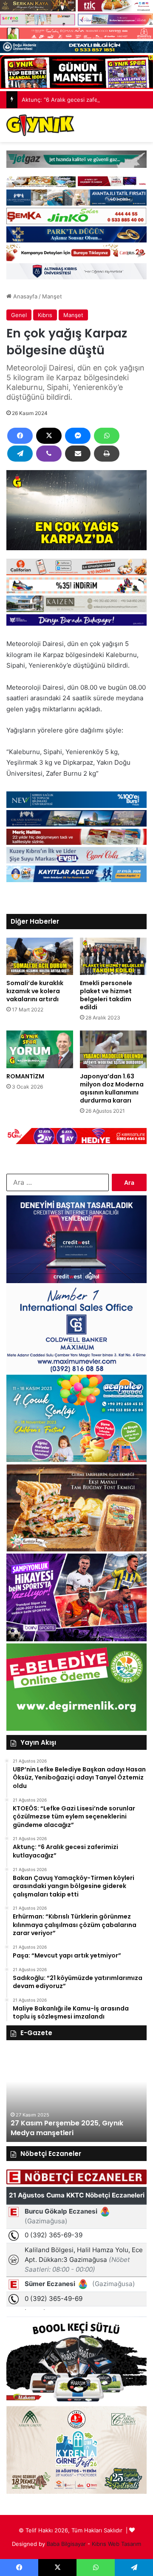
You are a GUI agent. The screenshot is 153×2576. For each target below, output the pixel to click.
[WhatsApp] (107, 436)
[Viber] (49, 454)
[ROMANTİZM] (40, 1049)
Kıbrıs (45, 315)
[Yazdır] (107, 454)
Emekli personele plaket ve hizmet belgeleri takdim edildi (106, 995)
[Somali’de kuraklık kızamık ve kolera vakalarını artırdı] (40, 957)
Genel (19, 315)
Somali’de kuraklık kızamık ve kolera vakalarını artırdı (35, 991)
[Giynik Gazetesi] (40, 125)
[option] (81, 2095)
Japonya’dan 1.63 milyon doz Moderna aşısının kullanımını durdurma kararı (112, 1088)
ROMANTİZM (25, 1076)
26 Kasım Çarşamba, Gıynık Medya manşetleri (76, 2128)
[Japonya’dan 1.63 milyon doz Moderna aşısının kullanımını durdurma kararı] (113, 1049)
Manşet (52, 296)
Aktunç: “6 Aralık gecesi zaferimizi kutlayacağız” (85, 100)
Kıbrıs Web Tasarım (116, 2544)
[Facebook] (20, 436)
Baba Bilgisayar (66, 2544)
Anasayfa (24, 296)
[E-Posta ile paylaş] (78, 454)
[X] (49, 436)
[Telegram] (20, 454)
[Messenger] (78, 436)
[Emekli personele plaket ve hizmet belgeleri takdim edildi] (113, 957)
